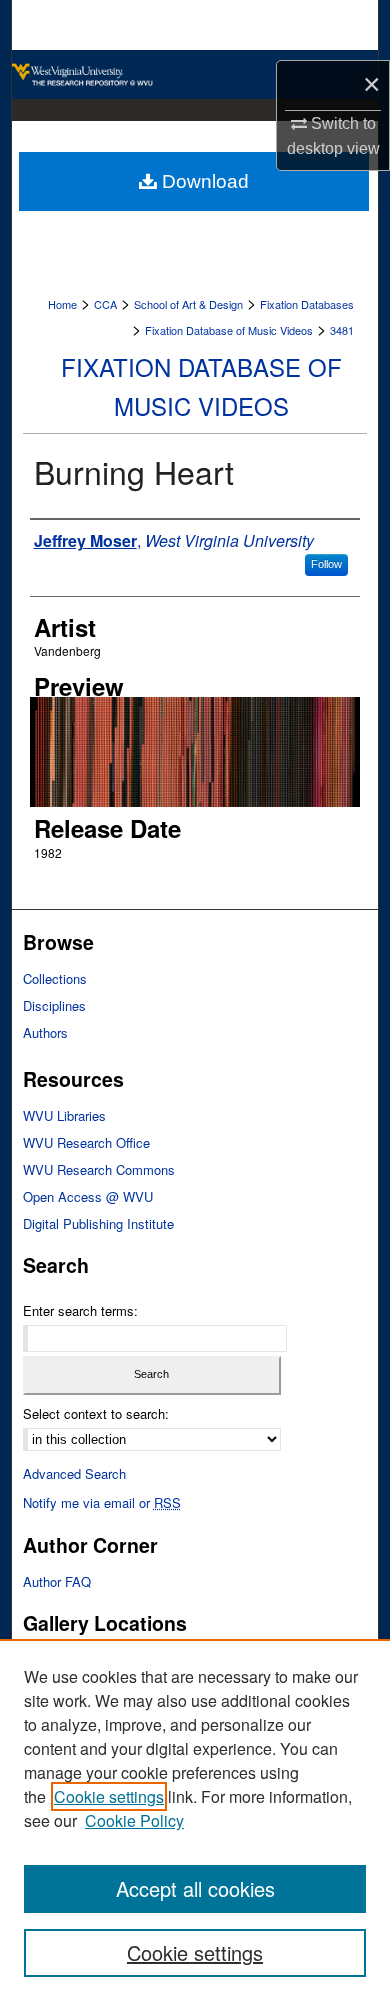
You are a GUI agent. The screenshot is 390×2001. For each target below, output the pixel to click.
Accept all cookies (195, 1888)
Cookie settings (109, 1796)
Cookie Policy (134, 1820)
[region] (195, 1820)
